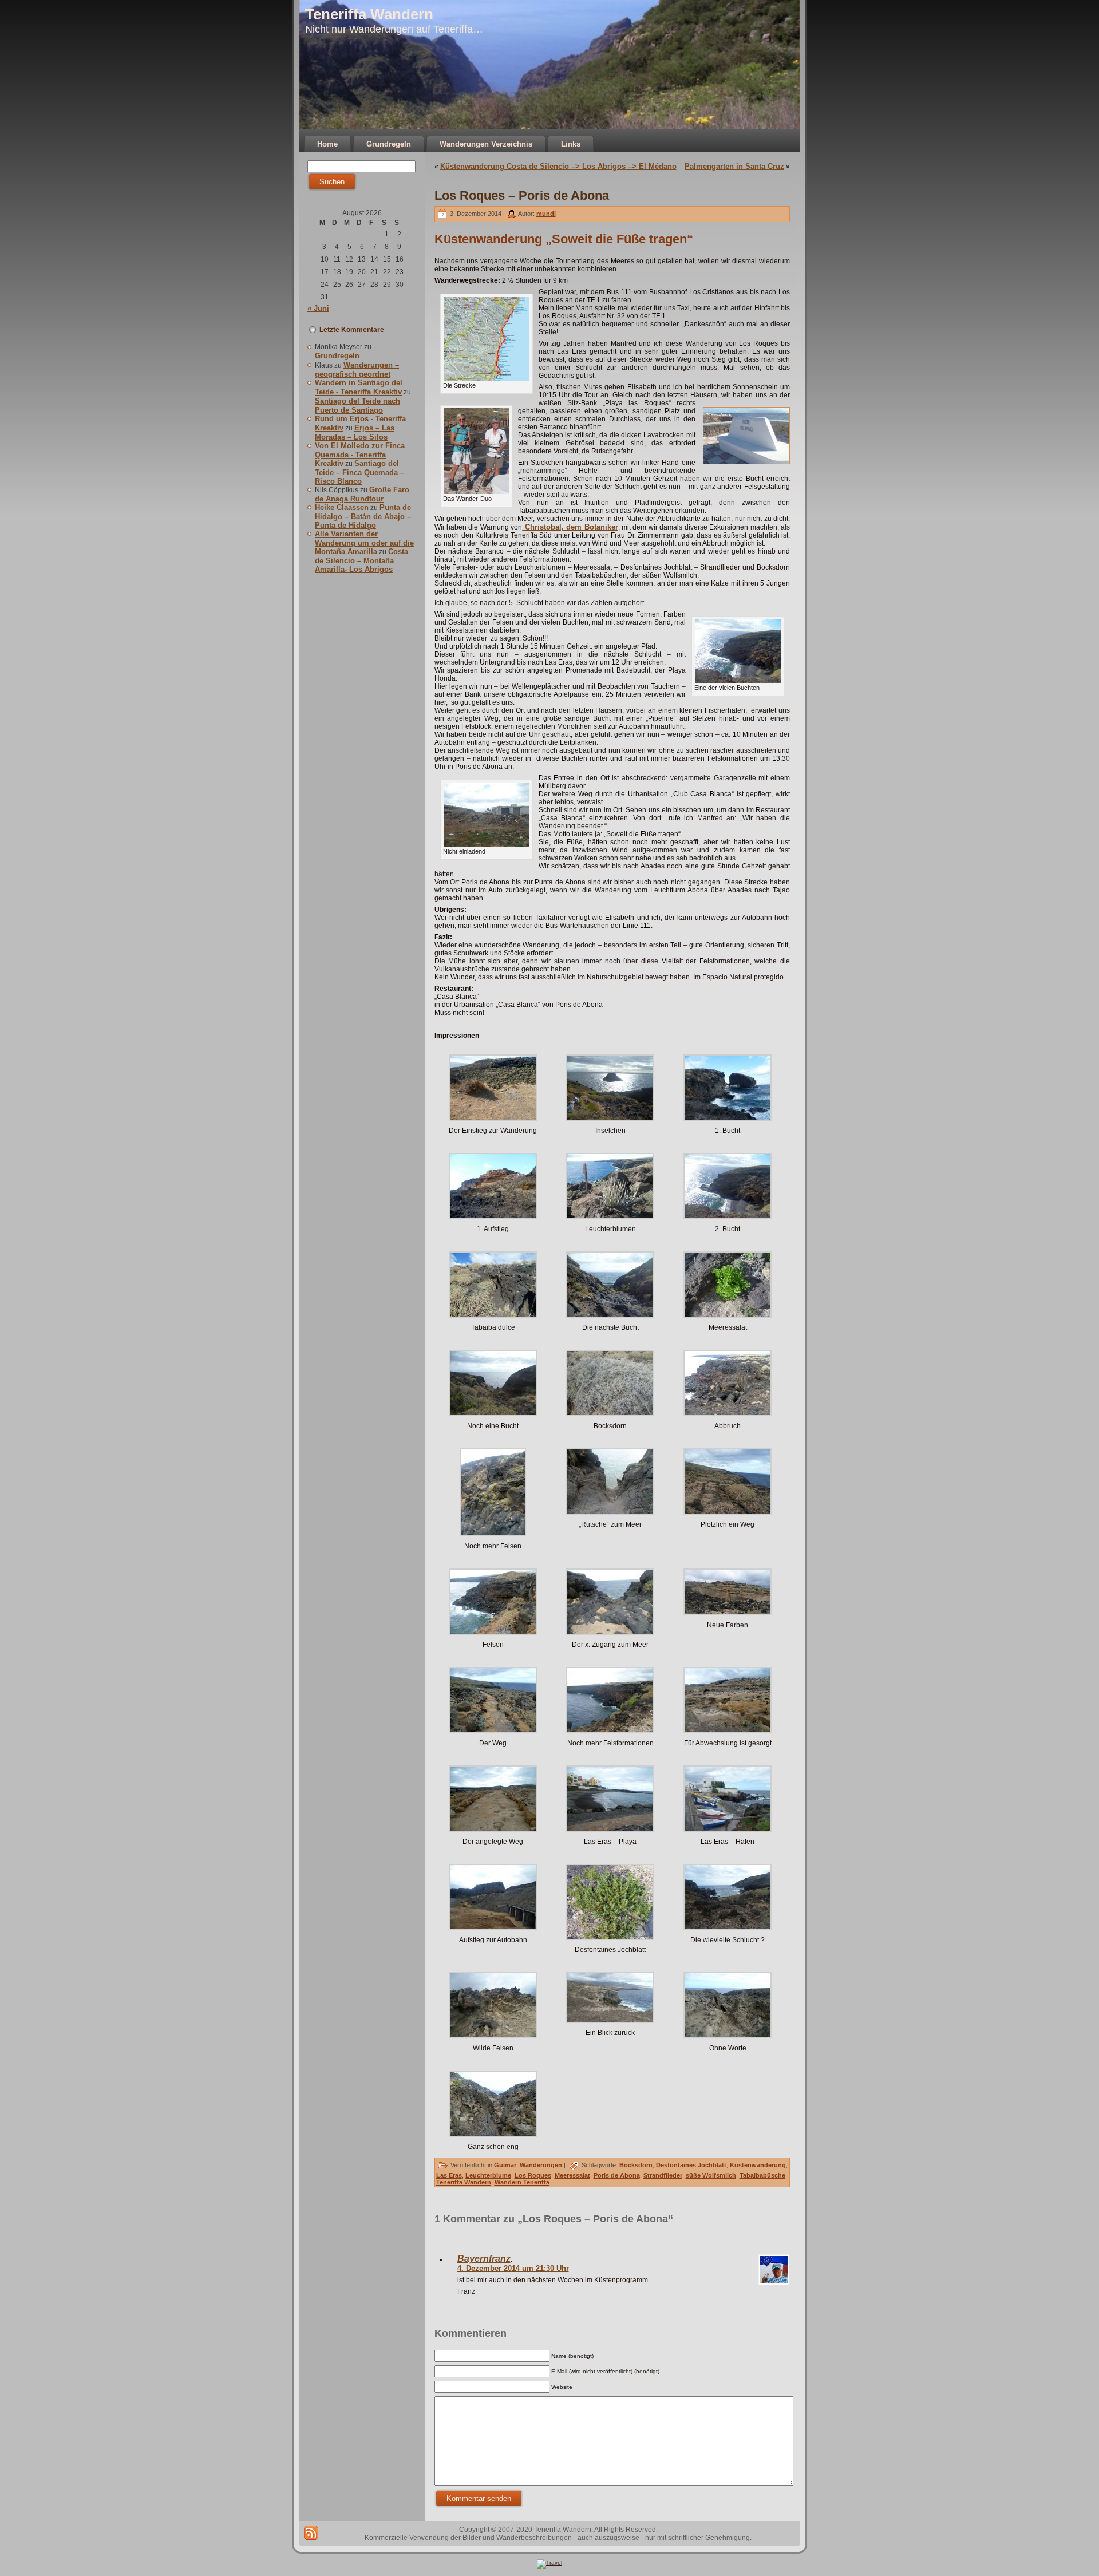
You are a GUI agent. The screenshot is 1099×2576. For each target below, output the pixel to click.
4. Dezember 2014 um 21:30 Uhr (513, 2268)
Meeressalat (572, 2175)
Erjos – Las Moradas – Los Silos (355, 432)
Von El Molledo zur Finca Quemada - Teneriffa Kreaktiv (360, 455)
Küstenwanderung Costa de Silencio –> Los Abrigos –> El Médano (558, 166)
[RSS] (311, 2533)
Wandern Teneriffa (522, 2182)
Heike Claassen (342, 507)
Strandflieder (663, 2175)
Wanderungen (541, 2165)
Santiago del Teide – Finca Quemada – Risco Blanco (359, 472)
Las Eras (449, 2175)
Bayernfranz (484, 2259)
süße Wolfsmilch (711, 2175)
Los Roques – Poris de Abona (522, 195)
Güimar (505, 2165)
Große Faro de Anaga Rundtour (362, 494)
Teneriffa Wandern (369, 14)
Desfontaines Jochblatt (691, 2165)
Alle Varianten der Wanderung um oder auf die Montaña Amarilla (364, 543)
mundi (546, 214)
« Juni (318, 308)
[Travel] (549, 2563)
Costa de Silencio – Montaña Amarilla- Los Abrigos (361, 560)
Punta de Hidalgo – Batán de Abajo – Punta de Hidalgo (363, 516)
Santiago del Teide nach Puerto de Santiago (357, 406)
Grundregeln (337, 356)
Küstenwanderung (758, 2165)
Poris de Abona (617, 2175)
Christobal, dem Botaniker (570, 527)
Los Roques (533, 2175)
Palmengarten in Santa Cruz (734, 166)
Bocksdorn (636, 2165)
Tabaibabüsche (762, 2175)
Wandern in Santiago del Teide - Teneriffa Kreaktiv (359, 387)
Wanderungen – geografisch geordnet (357, 370)
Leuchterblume (488, 2175)
